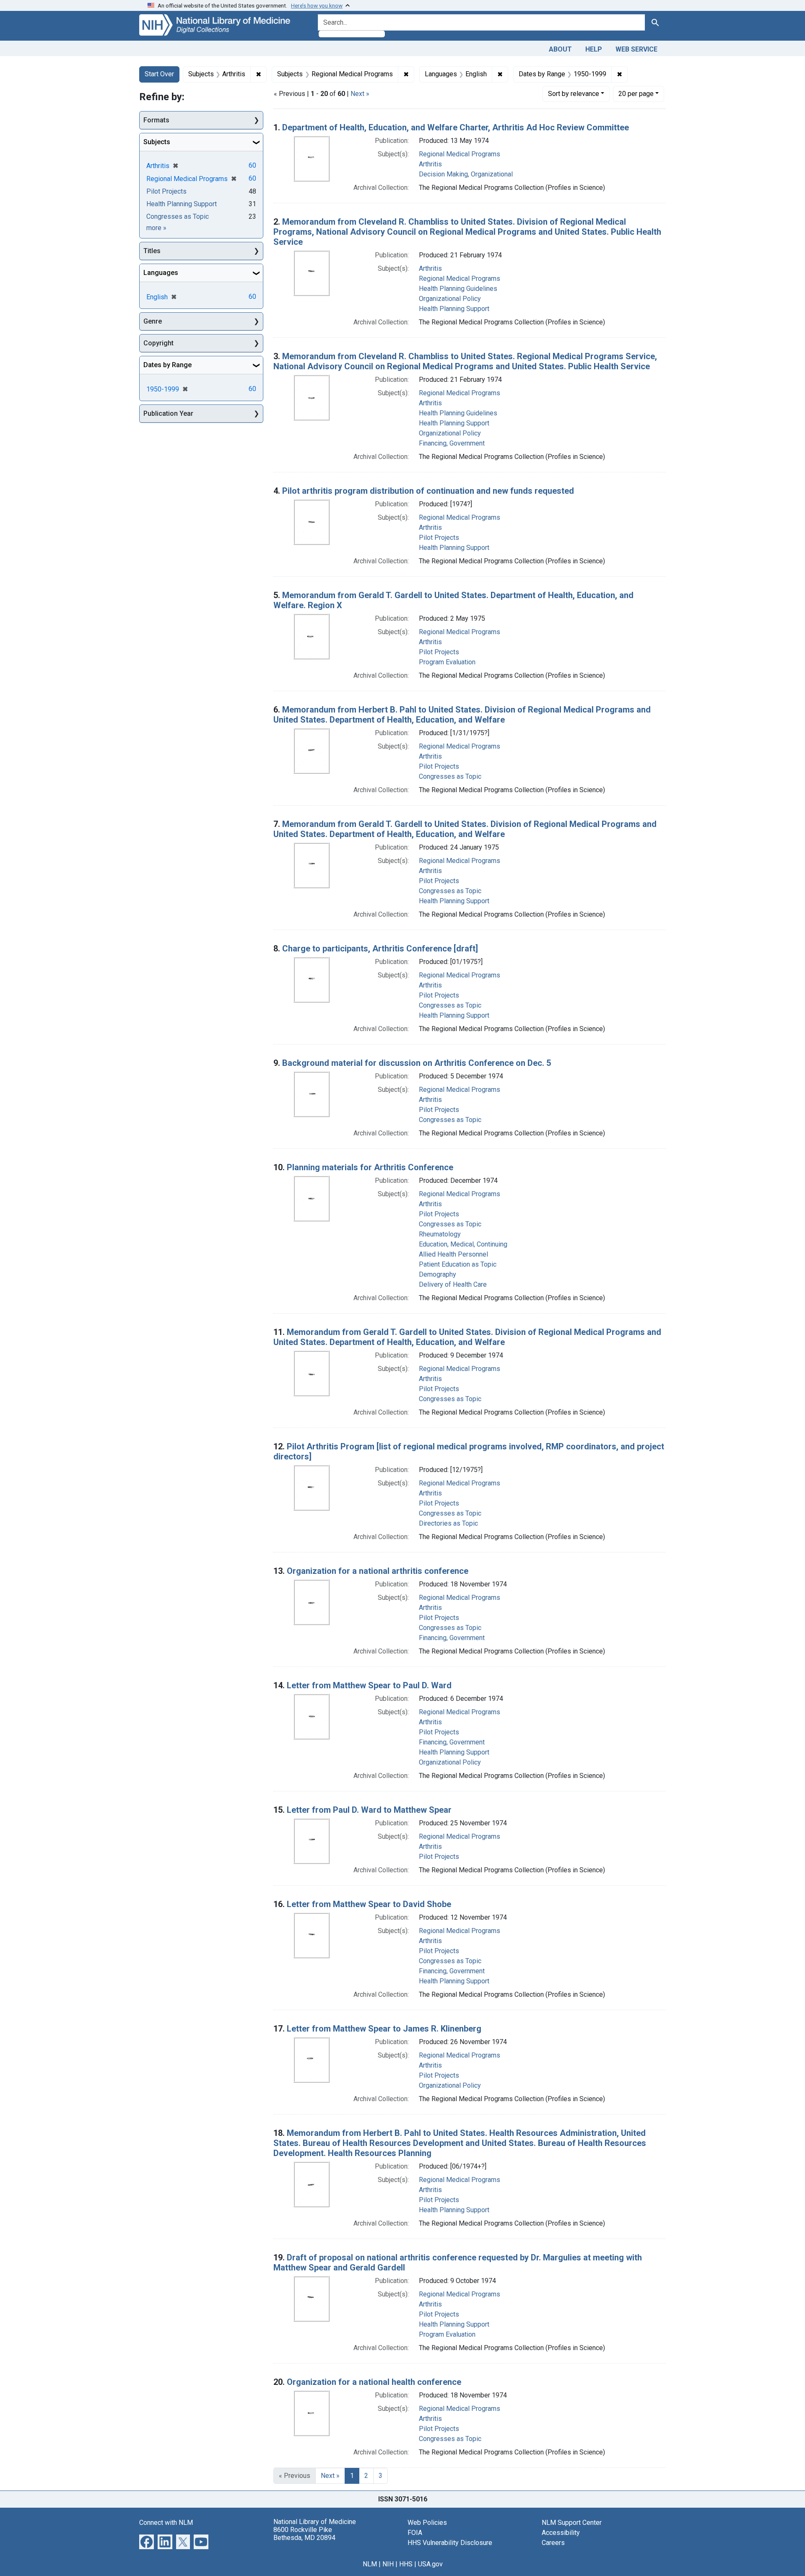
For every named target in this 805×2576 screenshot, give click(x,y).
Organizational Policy (450, 299)
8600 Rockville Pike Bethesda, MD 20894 (304, 2534)
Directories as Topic (448, 1523)
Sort (574, 94)
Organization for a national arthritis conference (378, 1571)
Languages (161, 273)
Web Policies (427, 2523)
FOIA (415, 2533)
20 (636, 93)
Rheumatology (440, 1234)
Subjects (157, 142)
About (560, 49)
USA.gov (430, 2564)
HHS (406, 2564)
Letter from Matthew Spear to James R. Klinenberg (384, 2029)
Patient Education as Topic (458, 1264)
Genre (153, 321)
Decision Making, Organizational (466, 174)
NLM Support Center (572, 2523)
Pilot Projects (439, 538)
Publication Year (168, 413)
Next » (360, 94)
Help (594, 49)
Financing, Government (452, 443)
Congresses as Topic (450, 776)
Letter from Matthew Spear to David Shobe (369, 1904)
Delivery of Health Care (453, 1284)
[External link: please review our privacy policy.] (147, 2541)
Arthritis (430, 164)
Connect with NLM (166, 2523)
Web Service (636, 49)
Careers (553, 2543)
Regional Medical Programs (460, 154)
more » (156, 228)
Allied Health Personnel (453, 1254)
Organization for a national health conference (374, 2382)
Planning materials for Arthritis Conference (370, 1167)
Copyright (158, 343)
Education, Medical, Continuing (463, 1244)
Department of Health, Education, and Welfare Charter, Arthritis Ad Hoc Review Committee (456, 127)
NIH (388, 2564)
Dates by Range (167, 365)
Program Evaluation (447, 662)
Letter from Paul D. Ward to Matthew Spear (369, 1810)
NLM (370, 2564)
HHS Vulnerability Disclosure (450, 2543)
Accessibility (561, 2533)
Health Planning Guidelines (458, 289)
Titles (152, 251)
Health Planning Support (454, 309)
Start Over (159, 74)
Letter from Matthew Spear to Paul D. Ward (369, 1685)
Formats (156, 120)
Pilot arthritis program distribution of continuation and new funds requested (428, 491)
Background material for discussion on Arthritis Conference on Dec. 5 (417, 1063)
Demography (438, 1274)
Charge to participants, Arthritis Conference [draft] (380, 949)
